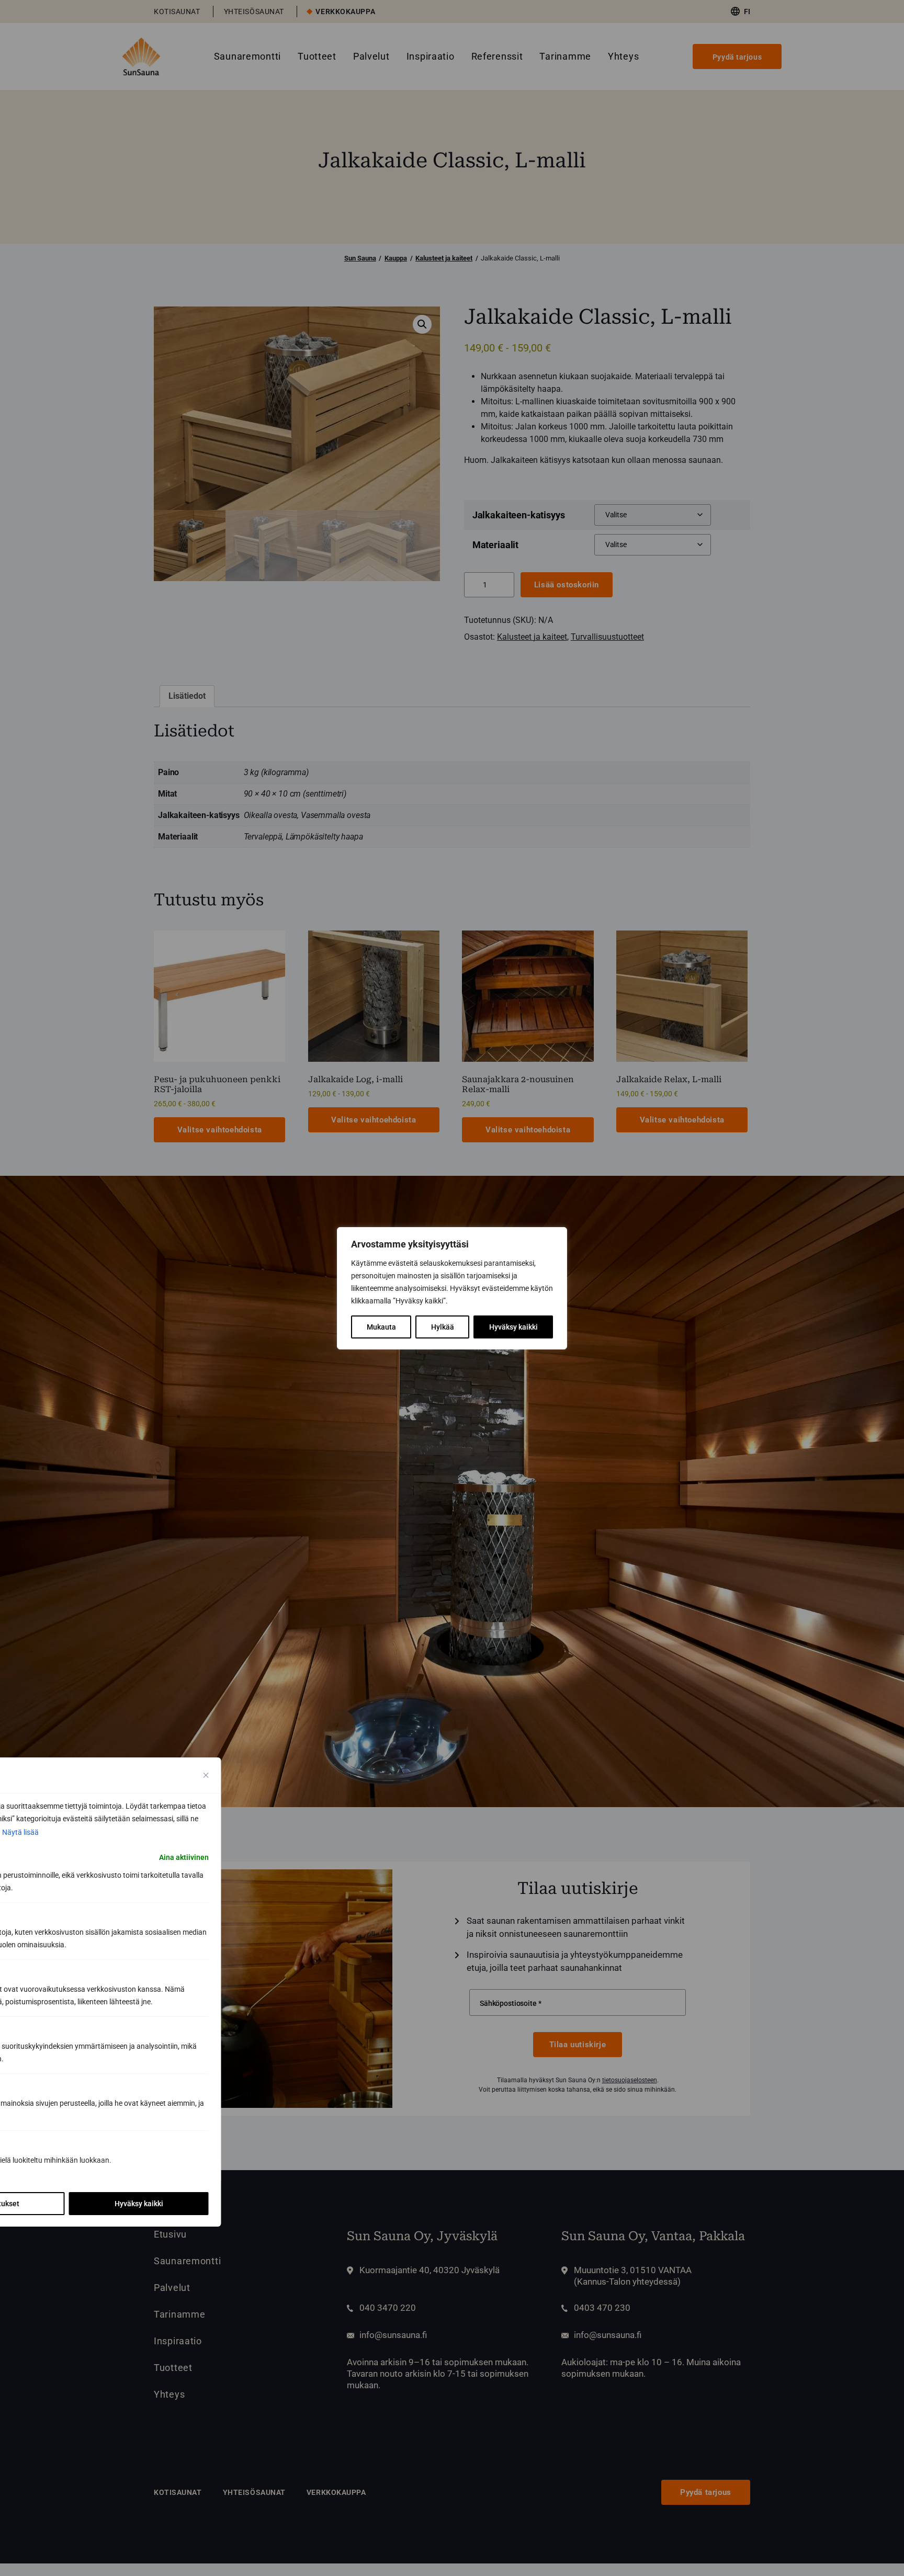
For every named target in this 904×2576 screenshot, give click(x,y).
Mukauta (381, 1327)
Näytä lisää (20, 1832)
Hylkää (443, 1327)
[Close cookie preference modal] (206, 1775)
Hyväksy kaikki (513, 1327)
